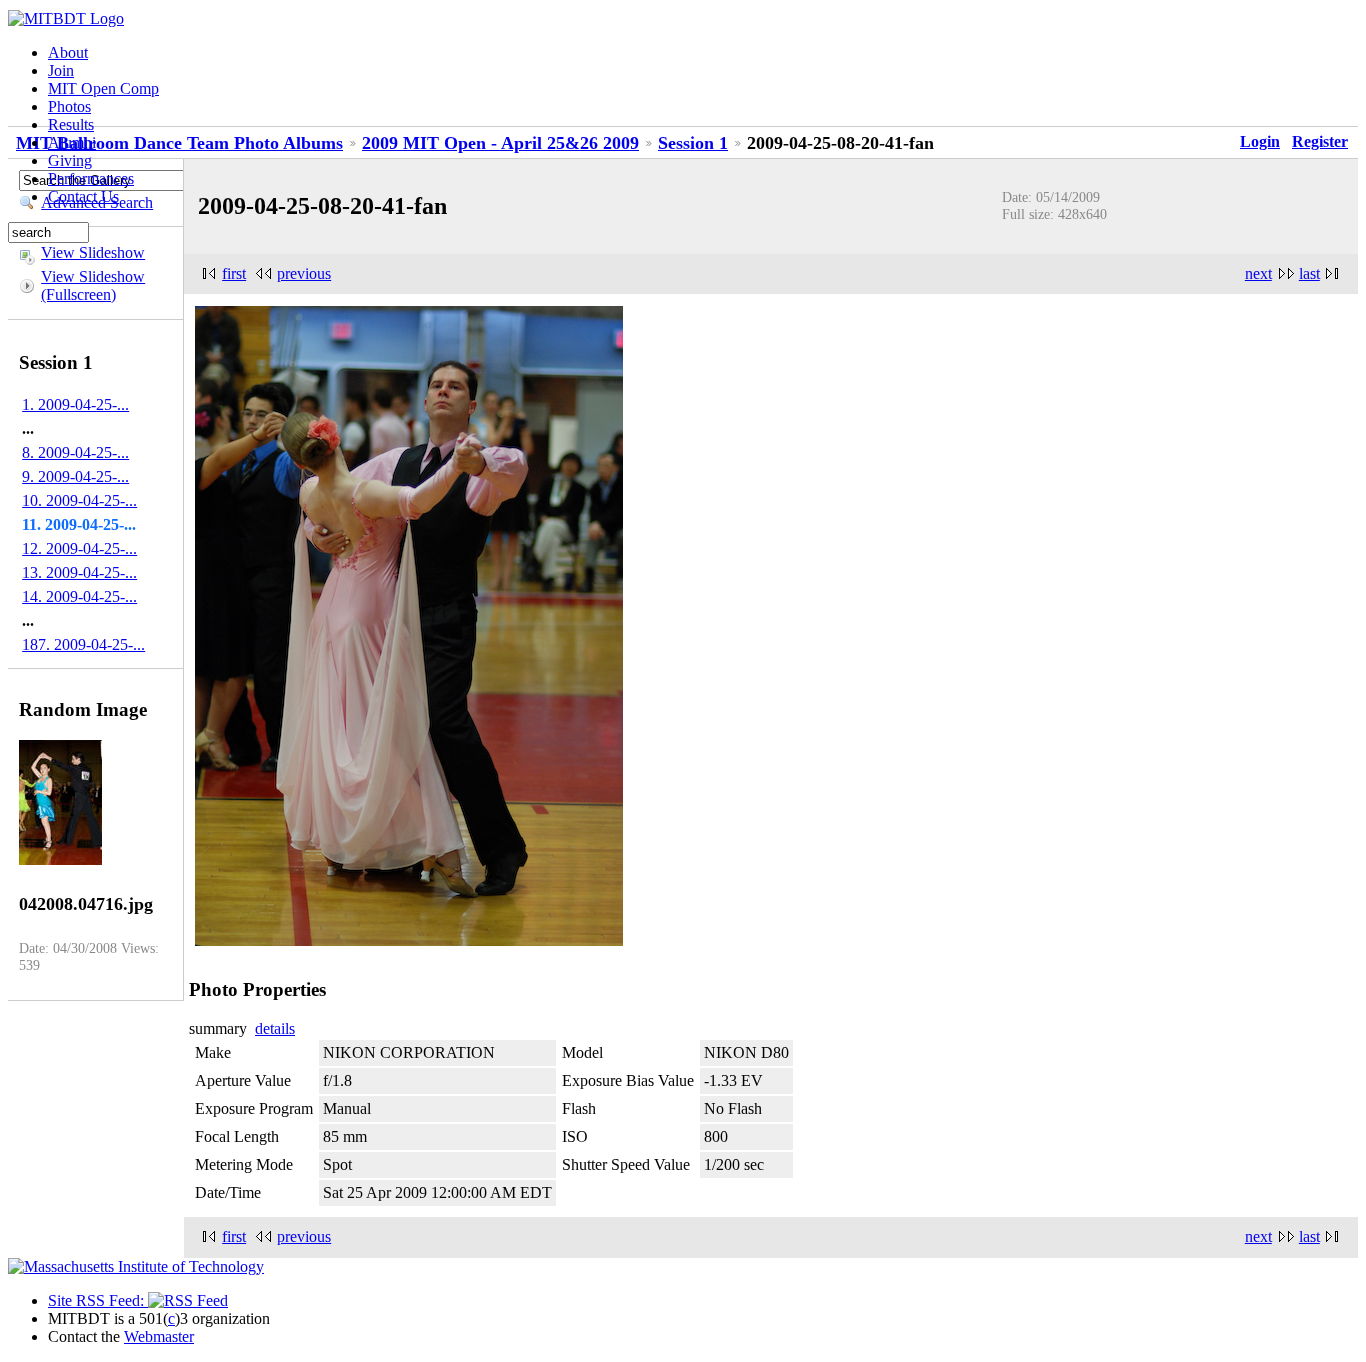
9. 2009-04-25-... (75, 476)
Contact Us (83, 196)
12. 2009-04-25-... (79, 548)
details (275, 1028)
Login (1260, 141)
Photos (69, 106)
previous (304, 273)
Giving (70, 160)
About (68, 52)
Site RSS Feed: (98, 1300)
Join (61, 70)
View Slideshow (93, 252)
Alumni (72, 142)
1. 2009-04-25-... (75, 404)
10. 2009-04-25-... (79, 500)
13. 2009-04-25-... (79, 572)
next (1258, 273)
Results (71, 124)
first (234, 273)
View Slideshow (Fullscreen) (93, 285)
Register (1320, 141)
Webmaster (159, 1336)
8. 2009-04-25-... (75, 452)
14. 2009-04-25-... (79, 596)
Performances (91, 178)
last (1309, 273)
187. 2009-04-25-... (83, 644)
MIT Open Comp (103, 88)
